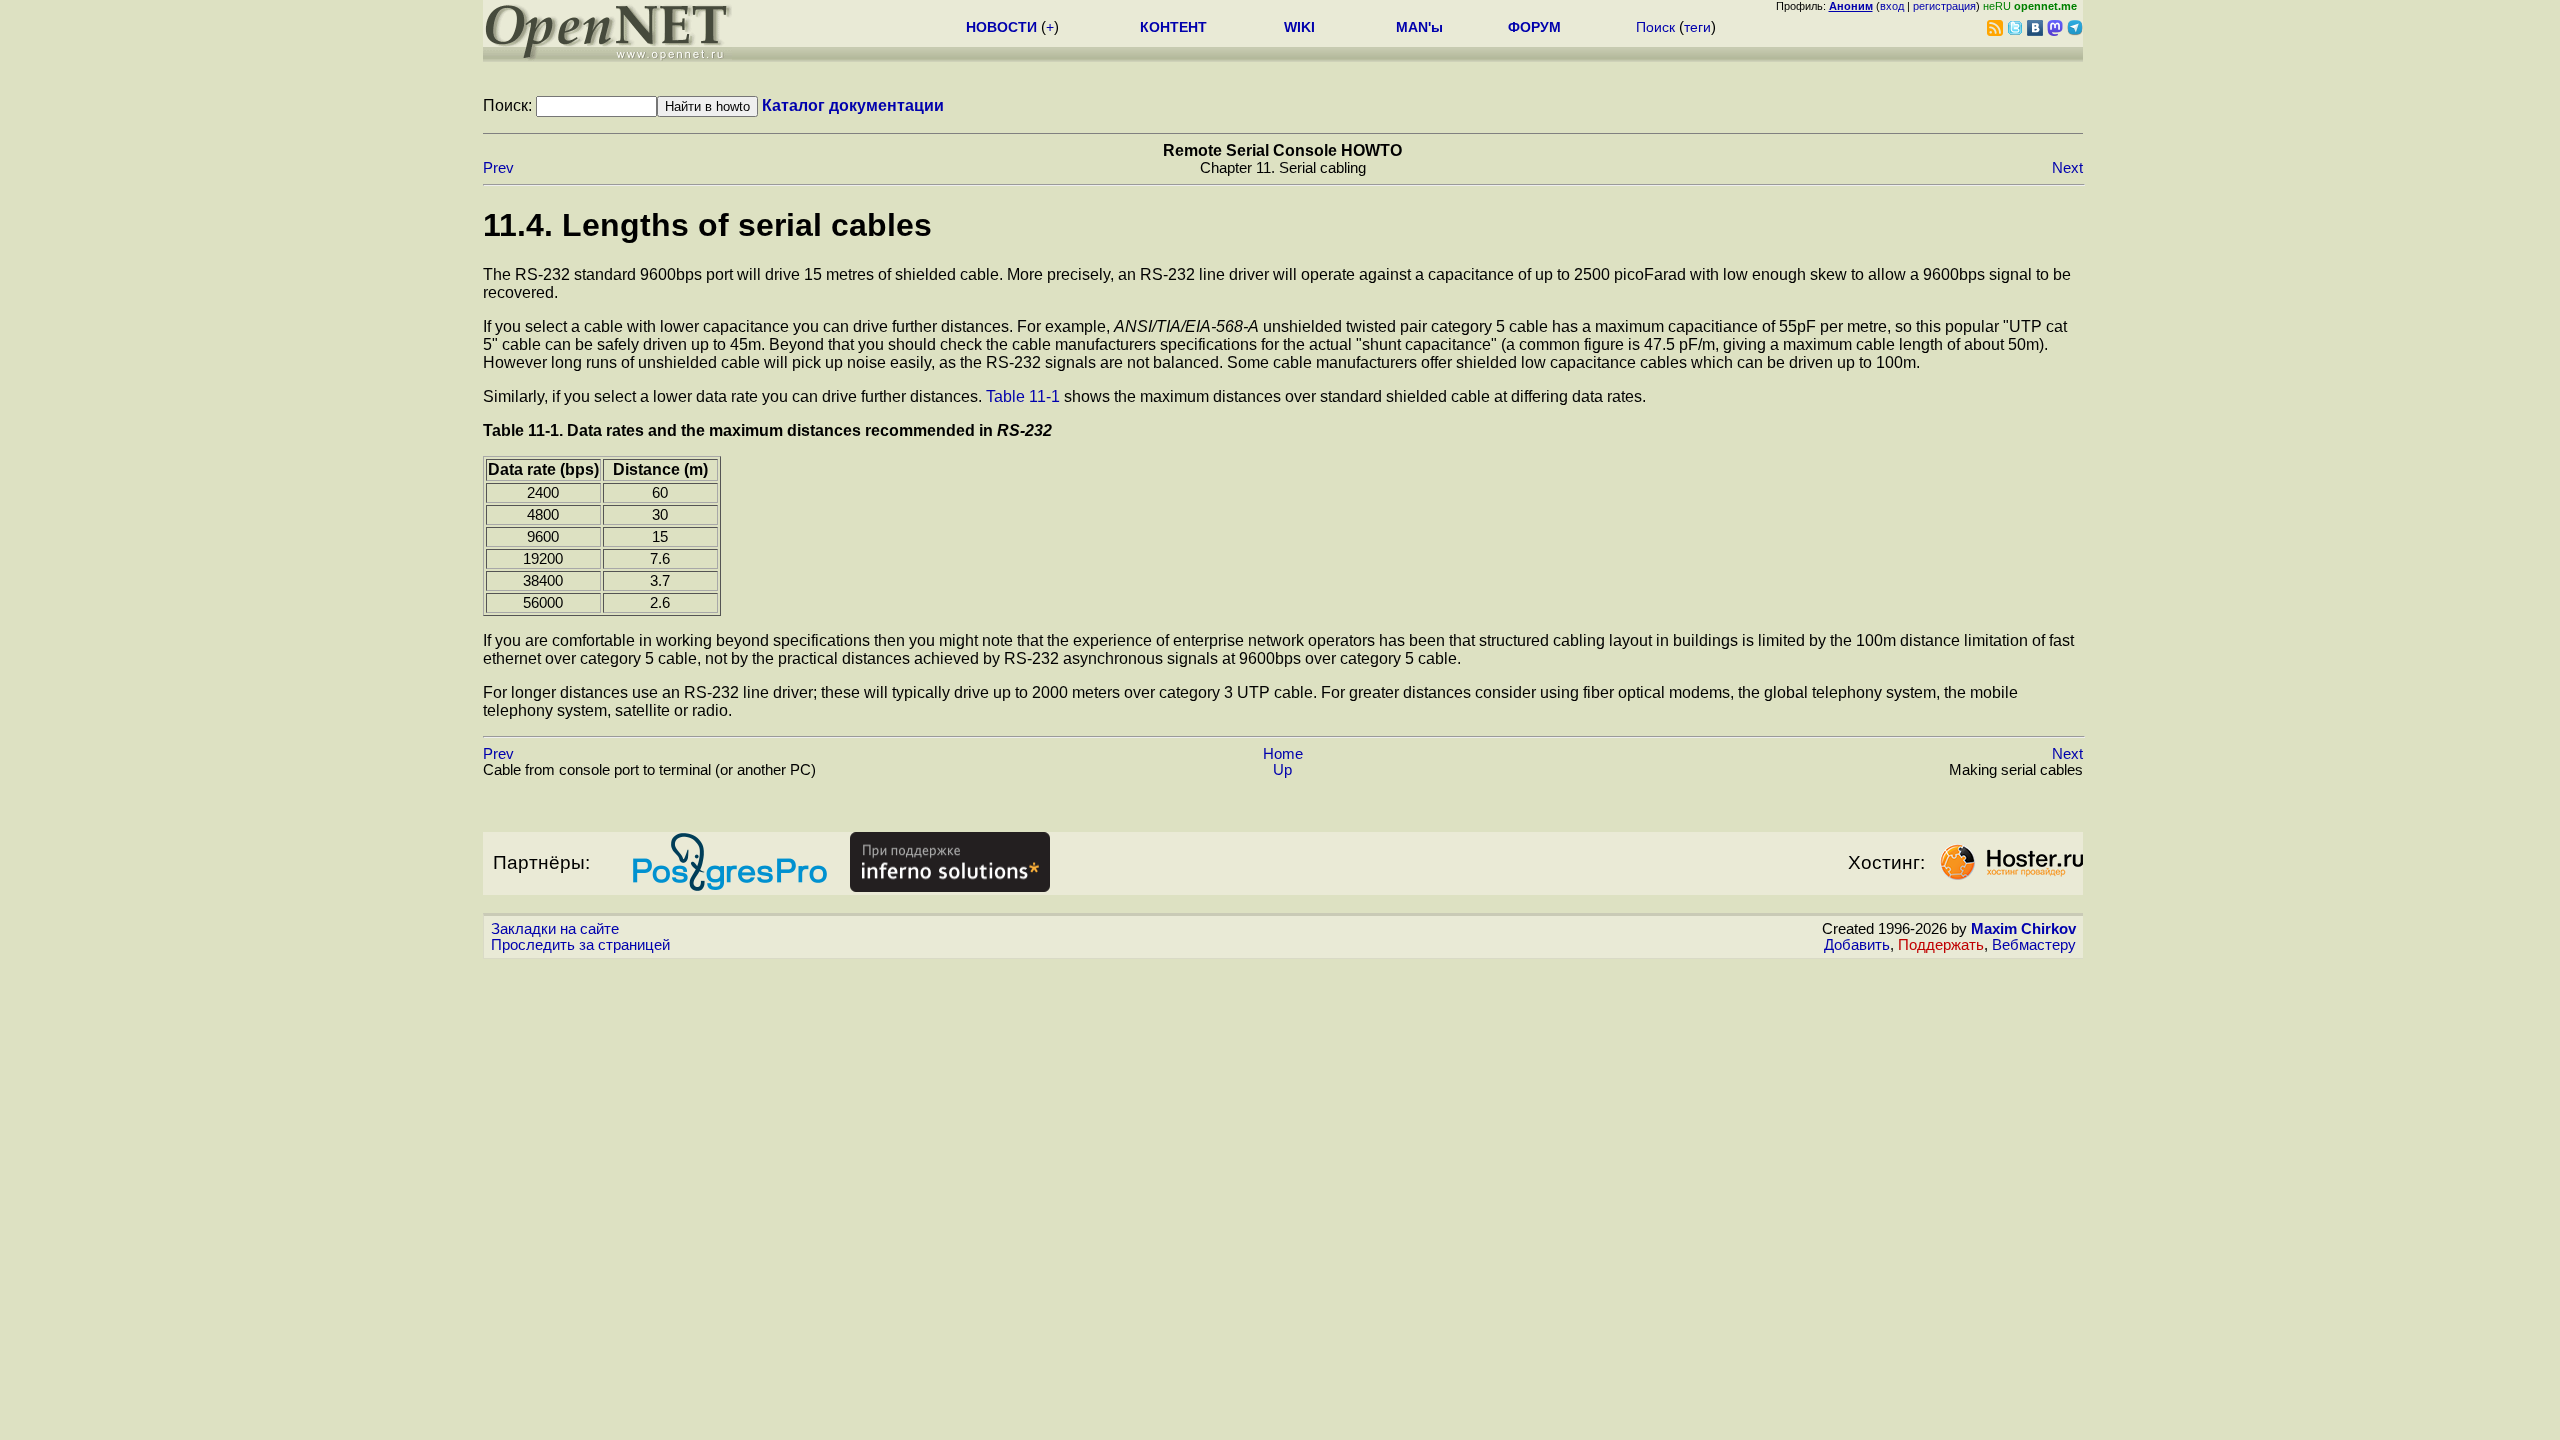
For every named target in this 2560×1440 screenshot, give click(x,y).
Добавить (1857, 945)
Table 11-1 (1023, 396)
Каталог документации (853, 105)
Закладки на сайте (555, 929)
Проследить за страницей (580, 945)
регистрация (1944, 6)
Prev (498, 168)
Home (1283, 754)
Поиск (1655, 27)
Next (2067, 168)
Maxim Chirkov (2023, 929)
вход (1892, 6)
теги (1697, 27)
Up (1282, 770)
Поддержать (1941, 945)
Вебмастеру (2034, 945)
